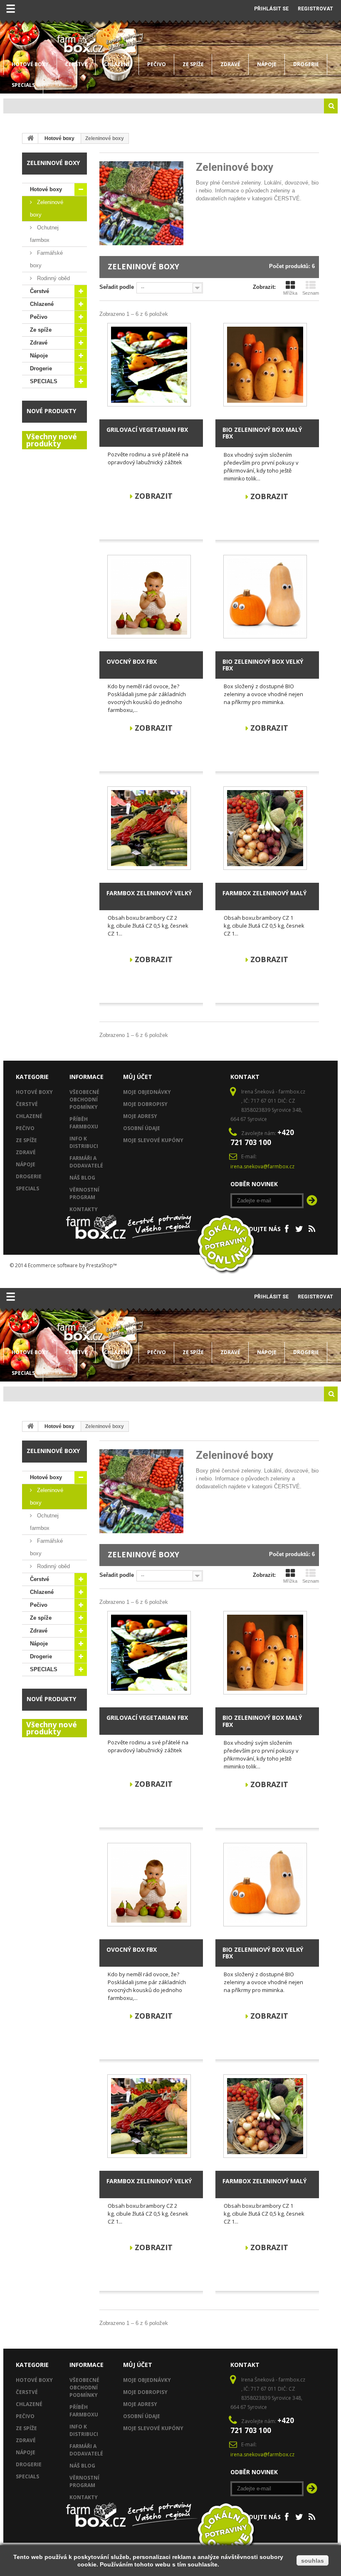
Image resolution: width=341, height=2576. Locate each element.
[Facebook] (287, 1228)
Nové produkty (51, 411)
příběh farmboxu (84, 1123)
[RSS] (312, 1228)
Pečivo (157, 64)
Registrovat (315, 9)
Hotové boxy (30, 64)
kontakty (84, 1209)
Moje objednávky (147, 1092)
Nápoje (267, 64)
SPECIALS (23, 85)
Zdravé (230, 64)
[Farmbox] (80, 43)
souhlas (313, 2561)
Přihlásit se (271, 9)
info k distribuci (84, 1142)
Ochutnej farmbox (44, 234)
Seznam (311, 293)
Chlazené (117, 64)
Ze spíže (193, 64)
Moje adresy (140, 1116)
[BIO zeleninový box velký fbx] (265, 597)
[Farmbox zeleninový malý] (265, 828)
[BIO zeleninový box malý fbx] (265, 365)
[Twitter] (299, 1228)
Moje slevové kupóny (153, 1140)
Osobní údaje (142, 1128)
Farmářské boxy (46, 259)
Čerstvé (76, 64)
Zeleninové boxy (47, 208)
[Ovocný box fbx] (149, 597)
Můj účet (138, 1077)
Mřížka (290, 293)
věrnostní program (84, 1193)
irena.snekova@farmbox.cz (262, 1166)
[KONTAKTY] (227, 6)
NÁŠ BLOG (82, 1178)
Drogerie (306, 64)
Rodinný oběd (53, 278)
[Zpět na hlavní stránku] (30, 138)
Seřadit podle (117, 287)
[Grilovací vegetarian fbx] (149, 365)
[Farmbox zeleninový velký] (149, 828)
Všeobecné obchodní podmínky (84, 1100)
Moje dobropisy (145, 1104)
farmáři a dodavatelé (86, 1162)
